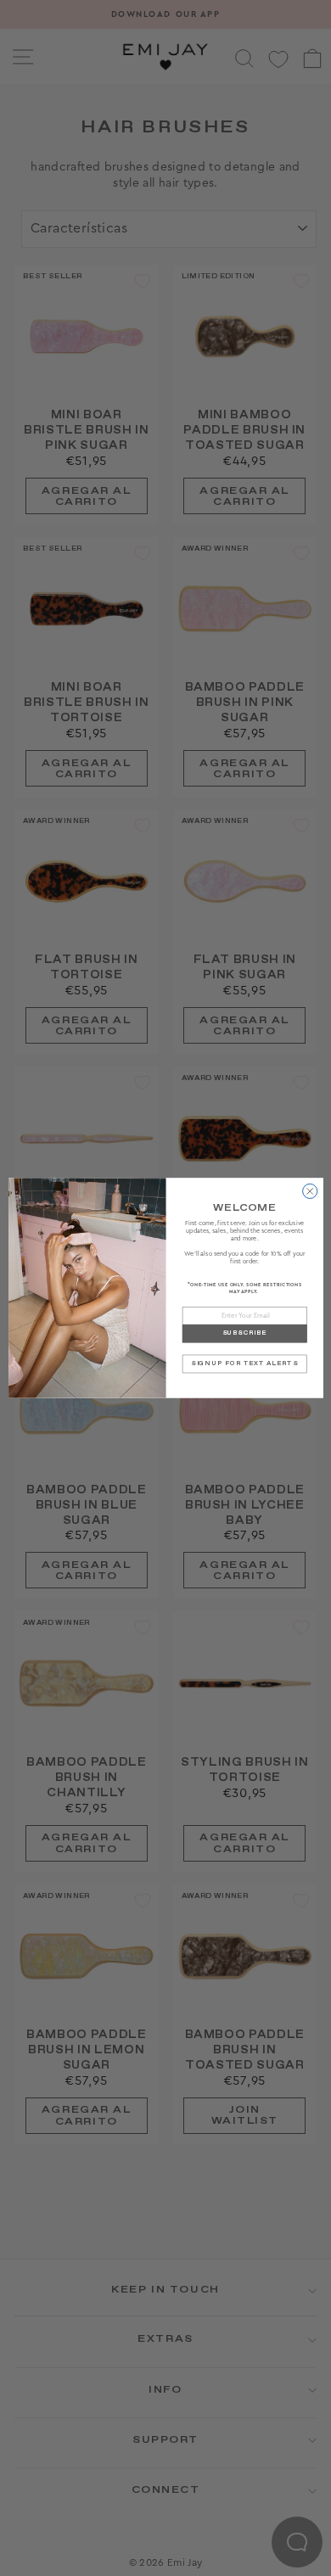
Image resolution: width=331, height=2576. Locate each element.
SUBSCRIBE (244, 1333)
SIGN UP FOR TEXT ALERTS (244, 1364)
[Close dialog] (309, 1191)
